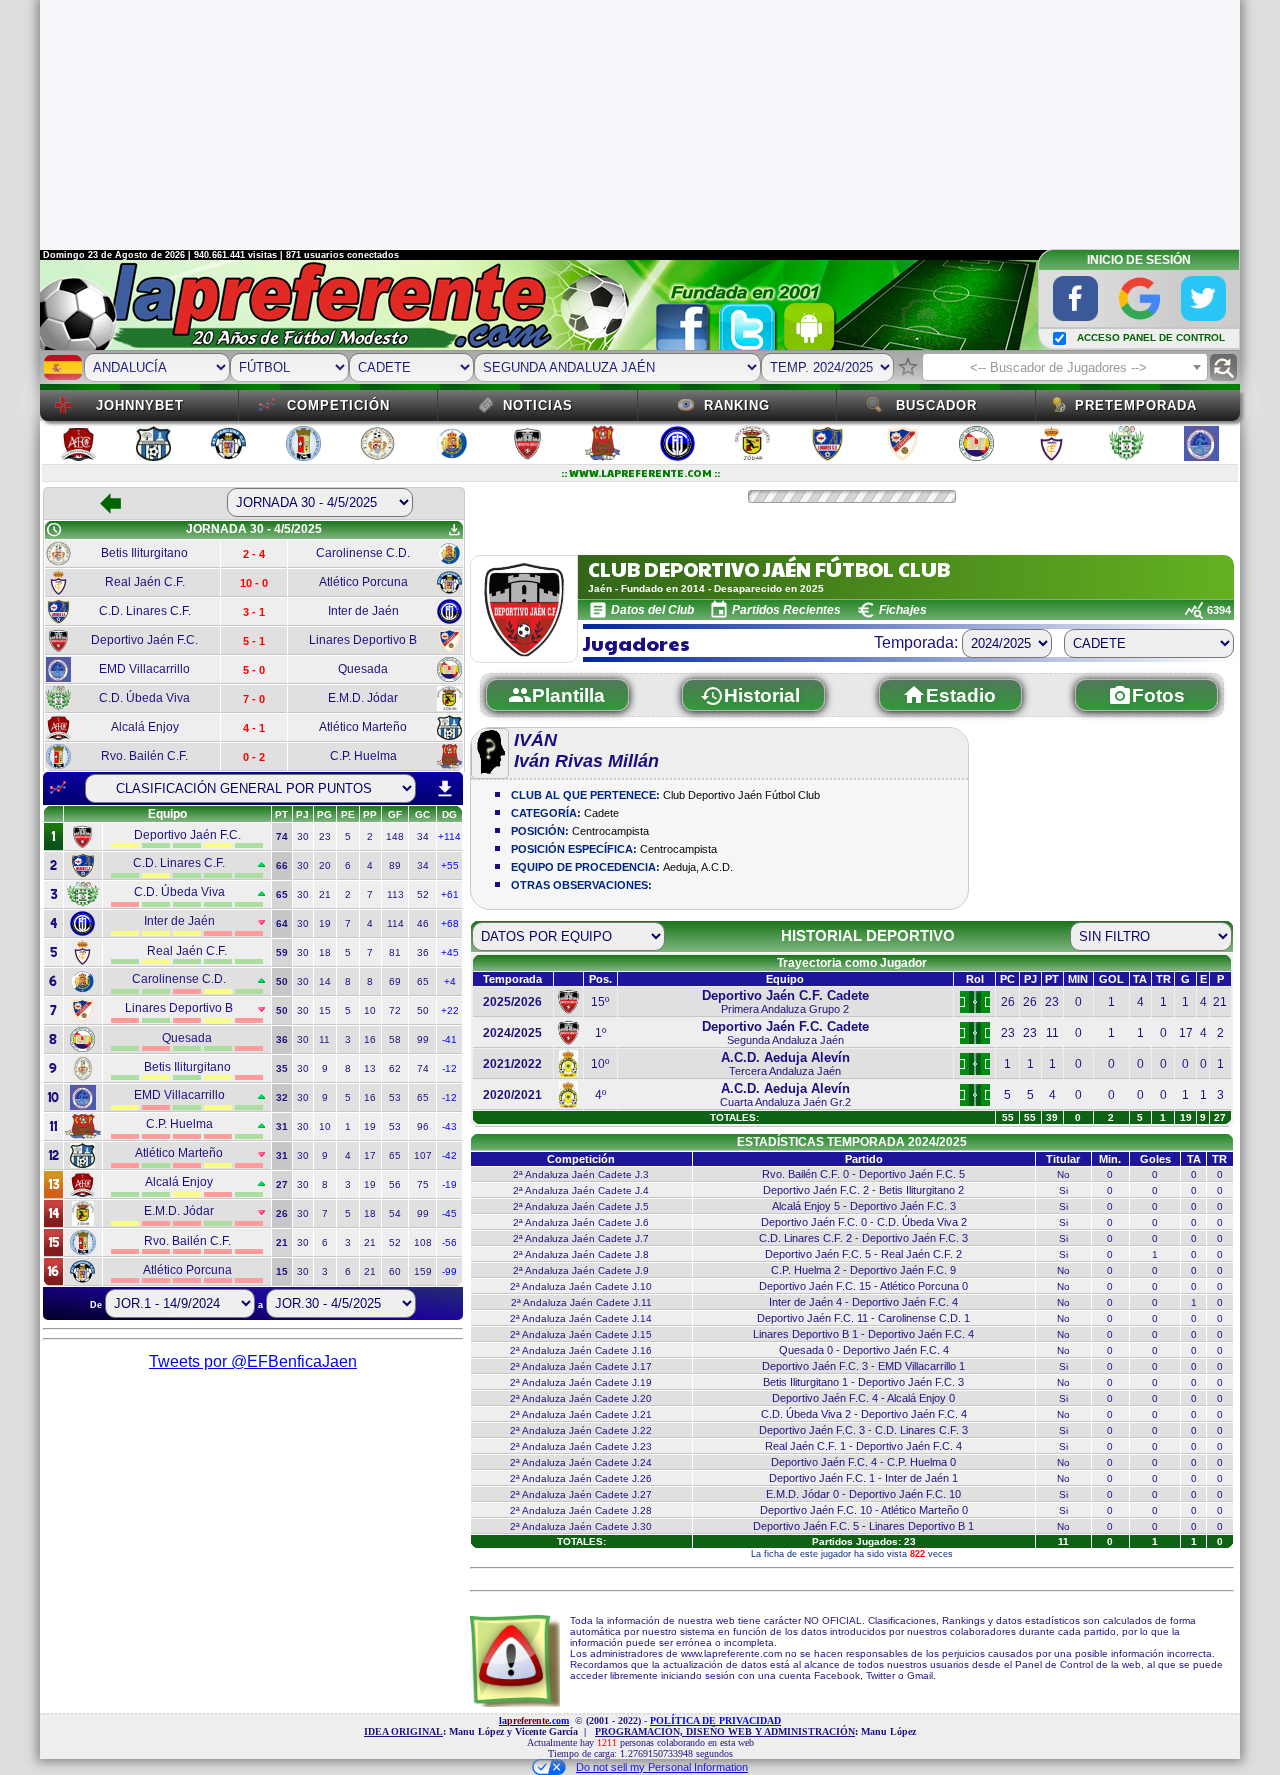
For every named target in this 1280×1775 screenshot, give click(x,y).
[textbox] (1065, 368)
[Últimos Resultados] (58, 788)
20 (325, 865)
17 (370, 1155)
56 (395, 1184)
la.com (534, 1720)
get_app (454, 530)
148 (395, 836)
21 (325, 894)
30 (303, 836)
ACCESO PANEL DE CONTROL (1151, 337)
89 (395, 865)
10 (370, 1010)
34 (423, 836)
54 (395, 1213)
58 (395, 1039)
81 (395, 952)
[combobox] (1065, 367)
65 (423, 981)
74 (423, 1068)
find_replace (1223, 367)
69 (395, 981)
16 (370, 1039)
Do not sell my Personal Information (662, 1767)
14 (325, 981)
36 (423, 952)
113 (395, 894)
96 (423, 1126)
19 (325, 923)
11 (324, 1039)
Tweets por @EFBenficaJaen (253, 1361)
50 (423, 1010)
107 (423, 1155)
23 (325, 836)
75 (423, 1184)
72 (395, 1010)
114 (395, 923)
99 (423, 1039)
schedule (54, 530)
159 (423, 1271)
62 (395, 1068)
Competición (338, 405)
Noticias (538, 405)
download (445, 789)
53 (395, 1097)
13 (370, 1068)
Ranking (737, 405)
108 (423, 1242)
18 (325, 952)
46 (423, 923)
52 (423, 894)
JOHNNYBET (140, 405)
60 (395, 1271)
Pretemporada (1136, 405)
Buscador (936, 405)
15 (325, 1010)
